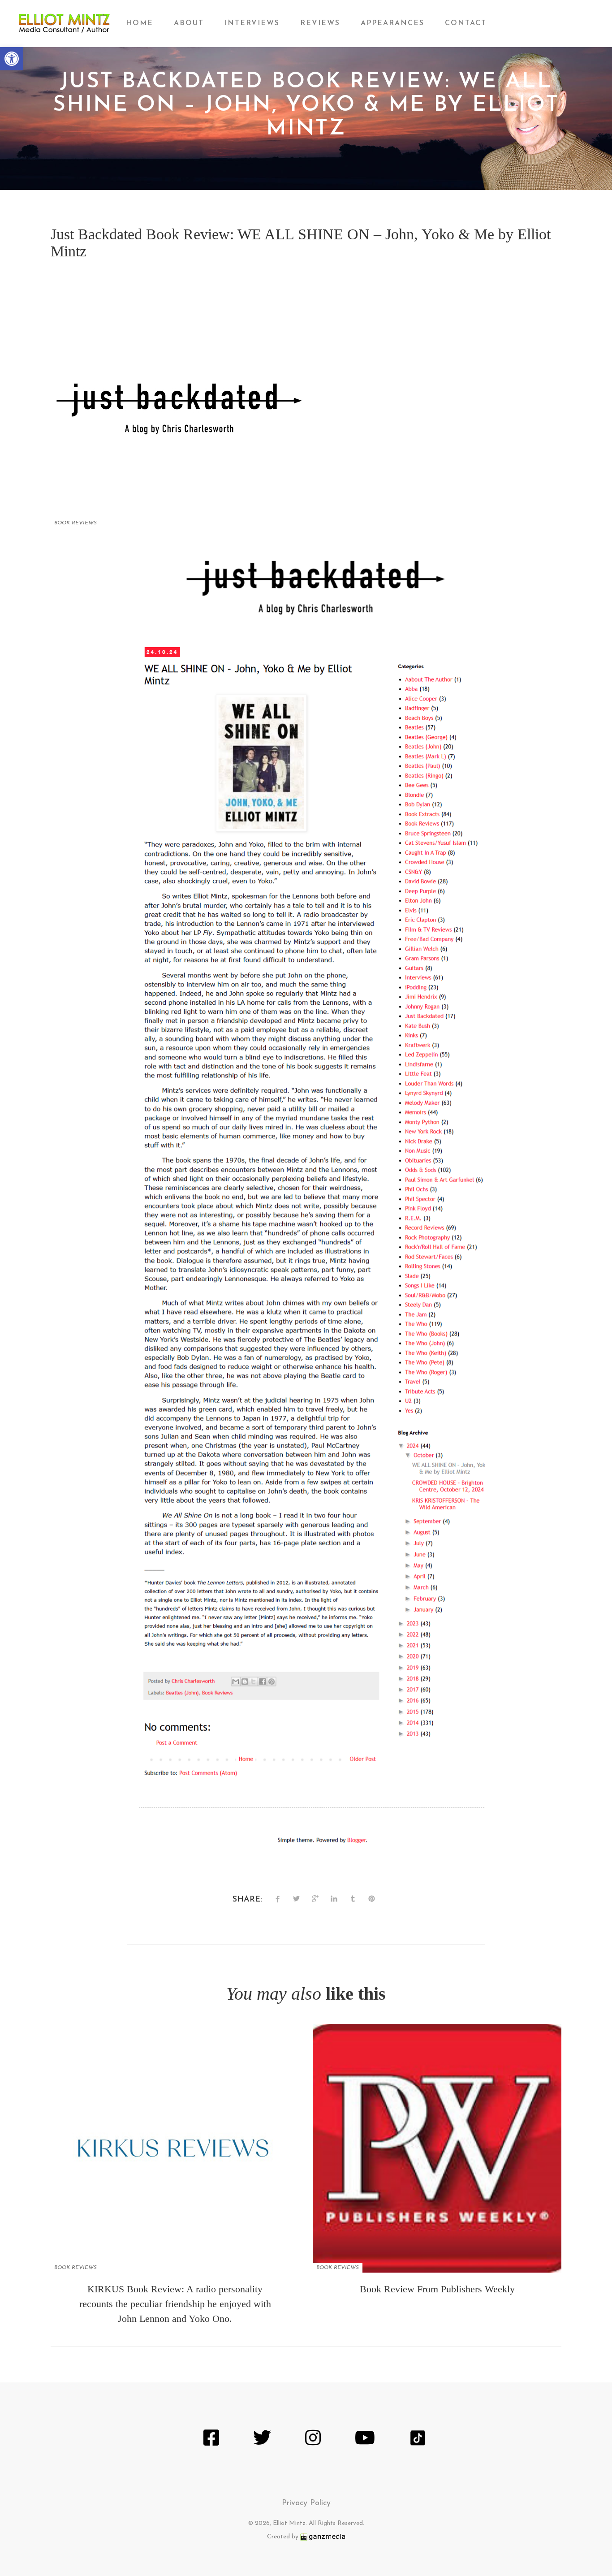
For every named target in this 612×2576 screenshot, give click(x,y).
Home (140, 23)
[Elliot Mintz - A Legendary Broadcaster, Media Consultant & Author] (64, 24)
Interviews (252, 23)
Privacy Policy (306, 2503)
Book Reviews (75, 523)
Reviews (320, 23)
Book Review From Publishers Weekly (437, 2289)
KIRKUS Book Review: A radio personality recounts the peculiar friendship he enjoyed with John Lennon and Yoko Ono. (175, 2304)
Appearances (392, 23)
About (189, 23)
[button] (12, 59)
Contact (466, 23)
